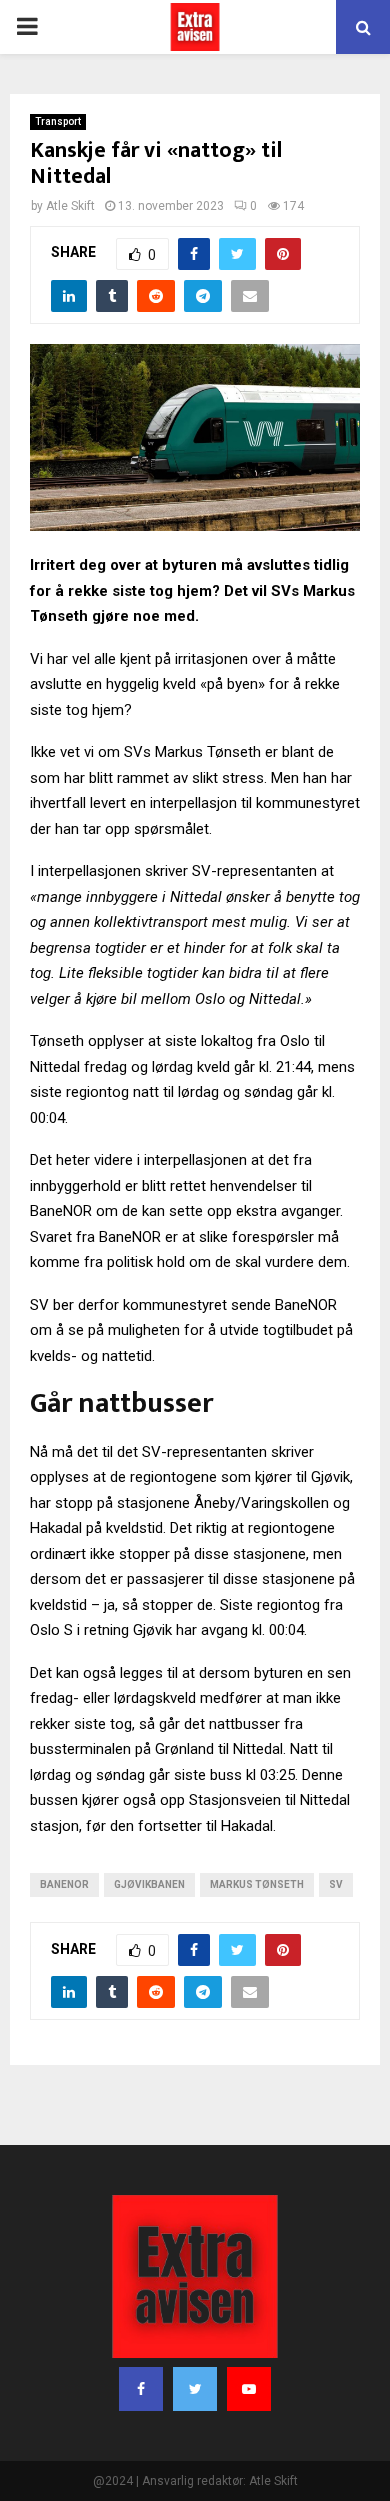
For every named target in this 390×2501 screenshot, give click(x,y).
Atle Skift (70, 206)
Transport (58, 121)
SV (336, 1884)
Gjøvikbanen (149, 1884)
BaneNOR (64, 1884)
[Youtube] (249, 2389)
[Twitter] (195, 2389)
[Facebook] (141, 2389)
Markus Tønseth (257, 1884)
